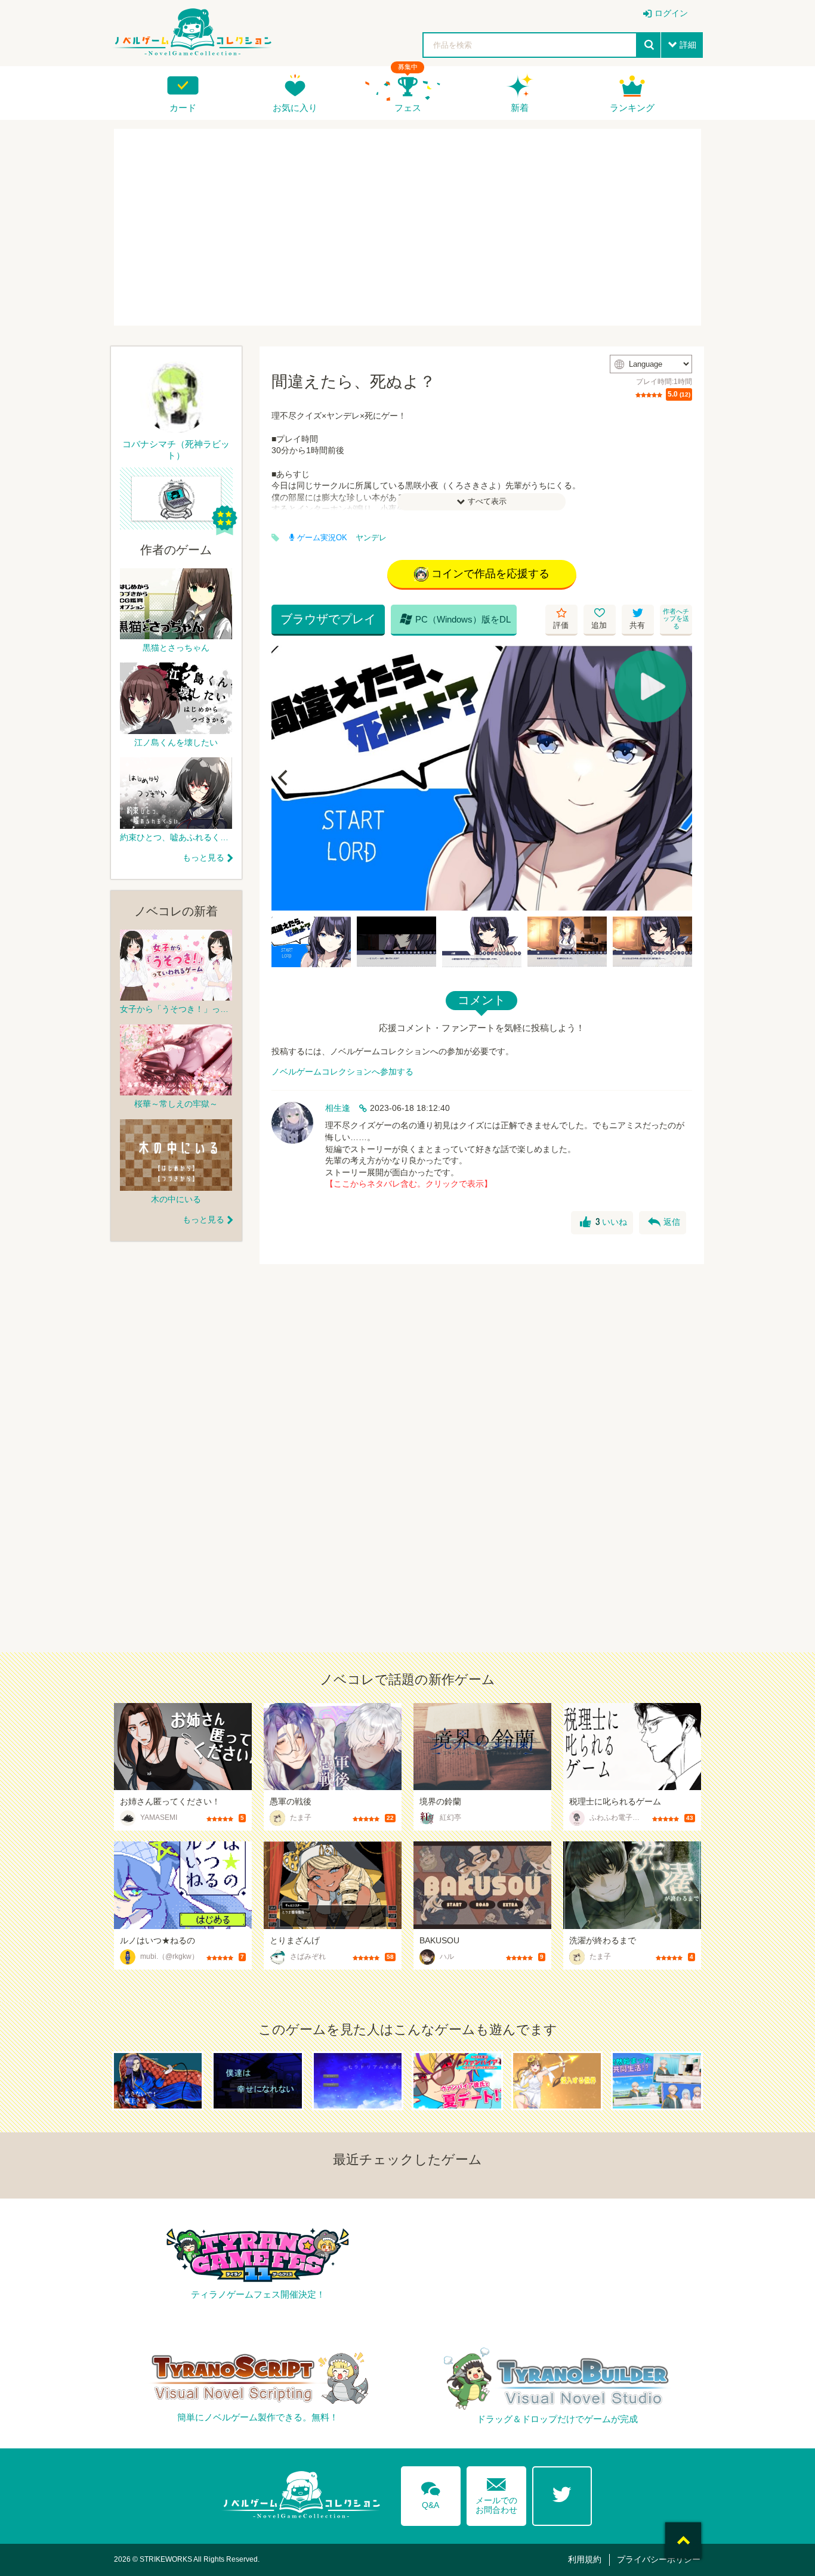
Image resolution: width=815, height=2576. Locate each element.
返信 (664, 1222)
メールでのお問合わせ (496, 2493)
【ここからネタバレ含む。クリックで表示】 (409, 1184)
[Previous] (285, 778)
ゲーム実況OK (322, 538)
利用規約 (585, 2559)
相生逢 (338, 1108)
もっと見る (203, 857)
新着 (520, 108)
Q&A (431, 2493)
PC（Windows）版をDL (455, 619)
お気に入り (295, 108)
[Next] (679, 778)
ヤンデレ (371, 538)
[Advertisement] (407, 227)
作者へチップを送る (676, 619)
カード (183, 108)
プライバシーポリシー (659, 2559)
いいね (603, 1222)
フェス (408, 108)
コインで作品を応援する (490, 574)
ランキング (632, 108)
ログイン (671, 13)
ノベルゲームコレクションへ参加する (342, 1072)
